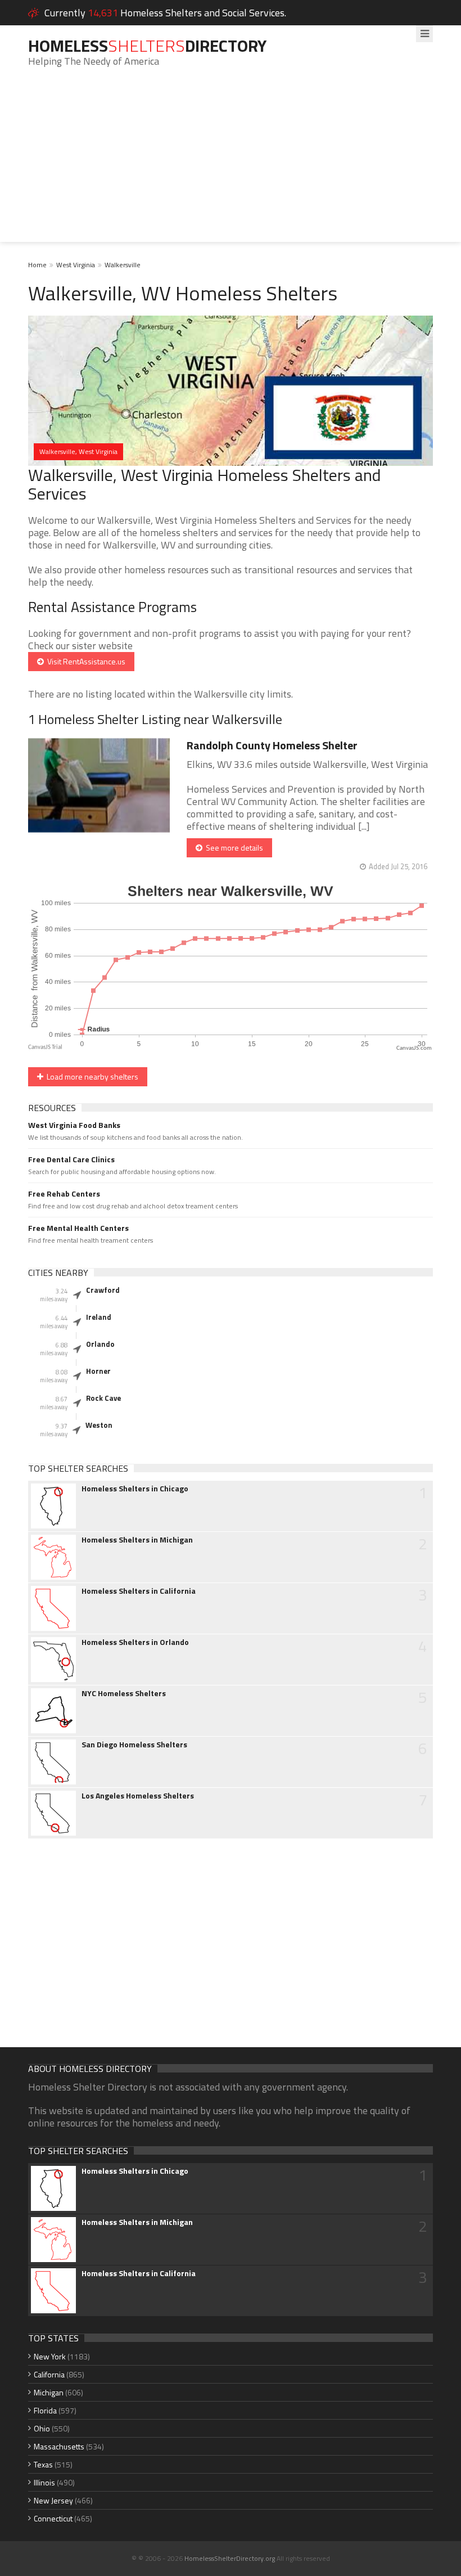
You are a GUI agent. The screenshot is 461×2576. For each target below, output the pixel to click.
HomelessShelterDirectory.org (230, 2558)
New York (50, 2356)
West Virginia (76, 265)
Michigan (49, 2392)
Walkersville (123, 265)
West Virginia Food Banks (74, 1125)
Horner (98, 1371)
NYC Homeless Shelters (124, 1693)
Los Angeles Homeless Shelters (138, 1796)
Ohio (42, 2428)
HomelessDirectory (147, 46)
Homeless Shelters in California (139, 1591)
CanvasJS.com (414, 1048)
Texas (43, 2464)
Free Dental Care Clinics (71, 1159)
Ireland (99, 1317)
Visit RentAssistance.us (85, 661)
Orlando (100, 1344)
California (49, 2374)
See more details (233, 848)
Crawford (103, 1290)
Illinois (44, 2482)
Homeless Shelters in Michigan (137, 1540)
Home (37, 265)
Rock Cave (103, 1398)
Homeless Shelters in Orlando (135, 1642)
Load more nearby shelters (91, 1076)
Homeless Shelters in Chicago (135, 1489)
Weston (99, 1425)
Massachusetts (59, 2446)
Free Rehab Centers (64, 1194)
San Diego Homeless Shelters (134, 1745)
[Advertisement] (231, 163)
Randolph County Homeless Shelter (272, 745)
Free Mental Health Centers (78, 1228)
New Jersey (53, 2500)
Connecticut (53, 2518)
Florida (45, 2410)
